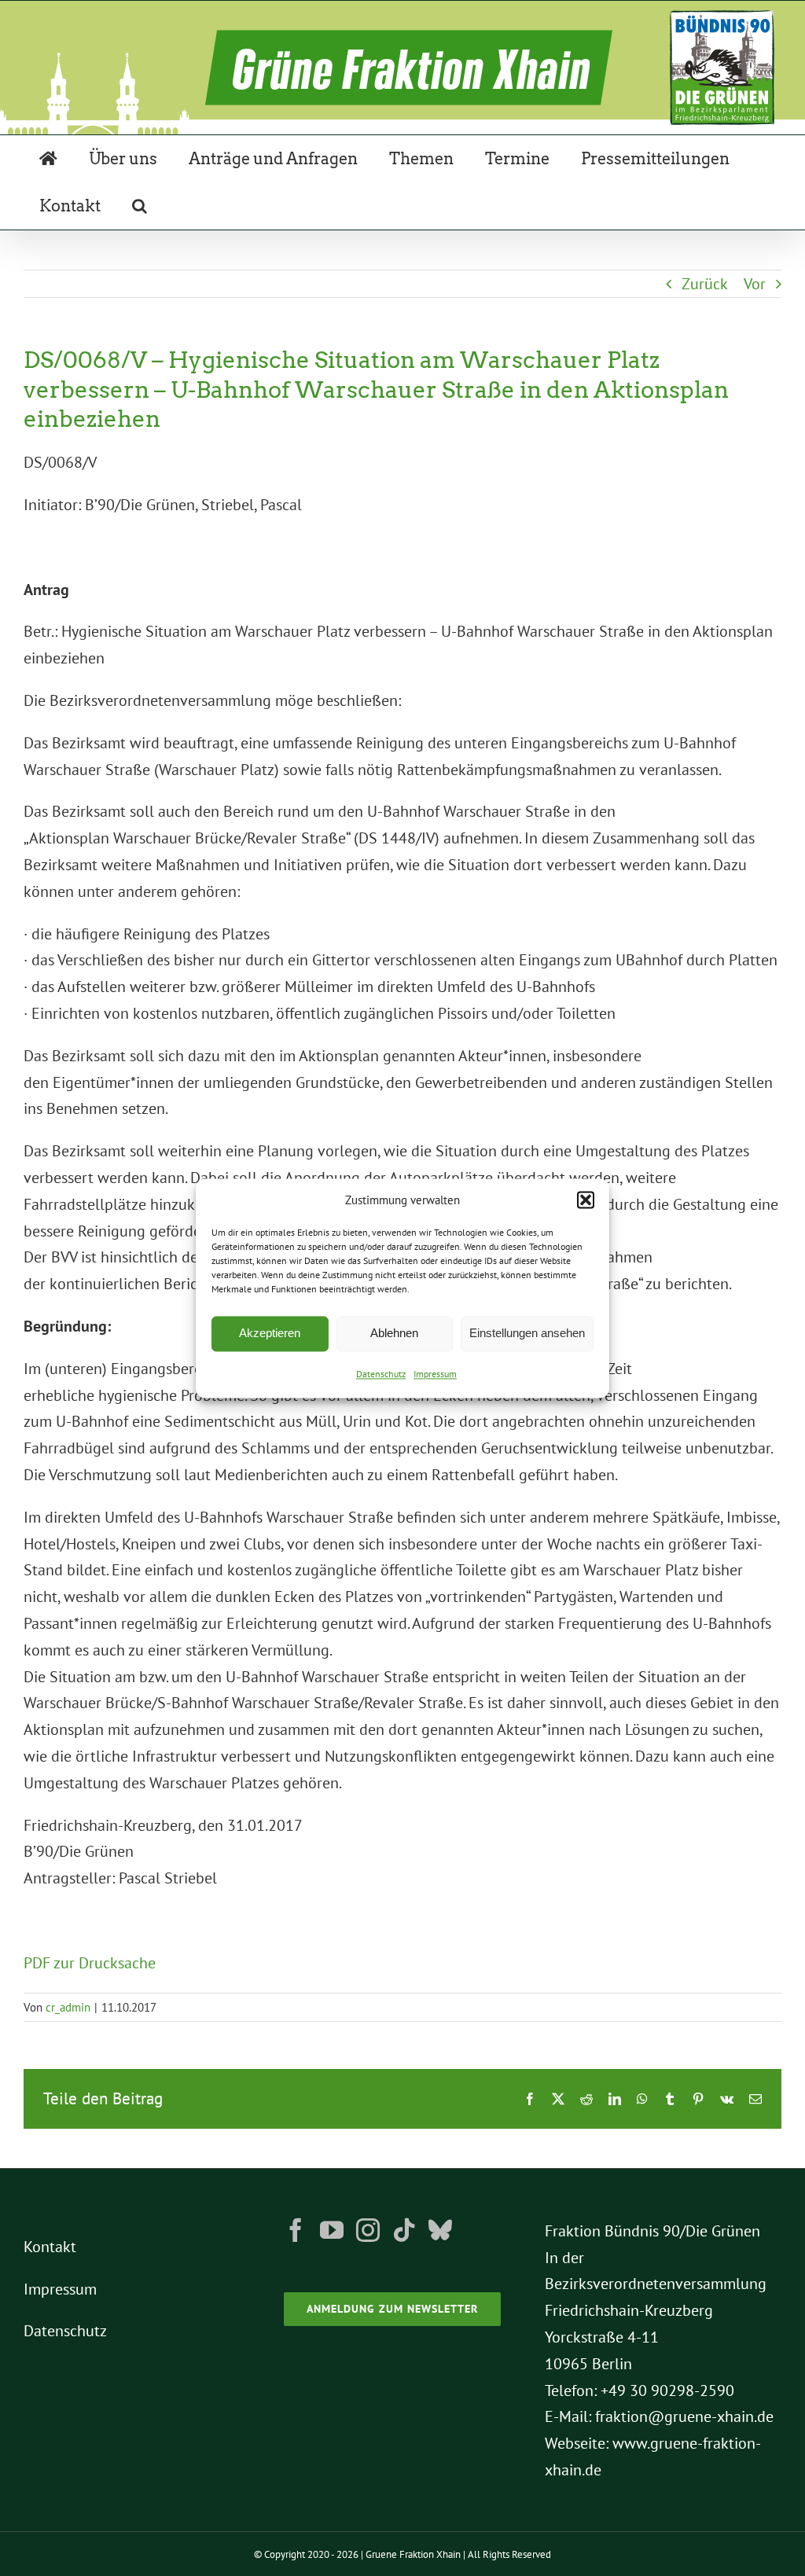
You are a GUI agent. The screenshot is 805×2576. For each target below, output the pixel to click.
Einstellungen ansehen (527, 1334)
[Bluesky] (440, 2230)
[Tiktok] (404, 2230)
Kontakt (50, 2247)
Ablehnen (394, 1334)
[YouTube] (332, 2230)
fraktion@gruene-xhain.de (684, 2416)
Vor (755, 284)
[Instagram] (368, 2230)
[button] (586, 1200)
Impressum (435, 1374)
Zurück (705, 284)
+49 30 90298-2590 (667, 2390)
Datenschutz (381, 1374)
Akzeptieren (270, 1334)
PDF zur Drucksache (90, 1963)
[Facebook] (296, 2230)
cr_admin (68, 2007)
